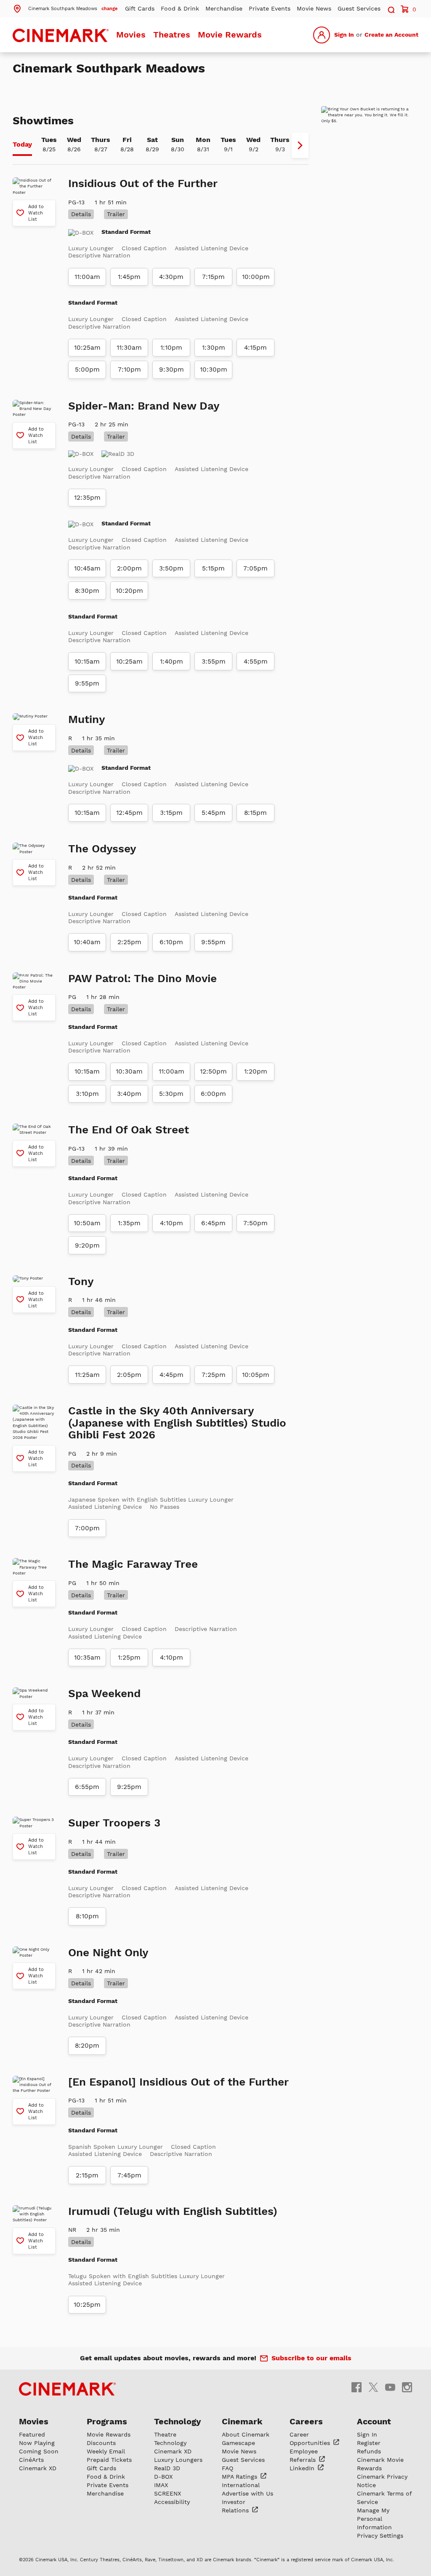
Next (300, 145)
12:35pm (87, 498)
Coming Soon (39, 2451)
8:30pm (87, 591)
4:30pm (171, 277)
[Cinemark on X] (373, 2387)
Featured (32, 2434)
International (241, 2485)
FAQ (227, 2468)
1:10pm (171, 348)
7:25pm (214, 1375)
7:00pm (87, 1528)
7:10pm (129, 370)
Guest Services (359, 8)
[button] (65, 8)
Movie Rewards (230, 35)
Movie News (314, 8)
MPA (241, 2477)
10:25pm (87, 2305)
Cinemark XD (38, 2468)
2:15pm (87, 2175)
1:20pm (256, 1071)
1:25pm (129, 1658)
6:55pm (87, 1787)
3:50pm (171, 568)
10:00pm (256, 277)
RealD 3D (167, 2468)
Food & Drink (180, 8)
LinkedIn (303, 2468)
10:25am (87, 348)
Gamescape (238, 2443)
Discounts (101, 2443)
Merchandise (224, 8)
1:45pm (129, 277)
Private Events (270, 8)
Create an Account (391, 35)
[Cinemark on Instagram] (407, 2387)
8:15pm (255, 813)
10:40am (87, 942)
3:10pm (87, 1094)
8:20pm (87, 2046)
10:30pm (214, 370)
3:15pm (171, 813)
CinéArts (31, 2460)
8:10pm (87, 1916)
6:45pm (213, 1223)
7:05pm (255, 568)
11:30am (129, 348)
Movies (131, 35)
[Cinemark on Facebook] (357, 2387)
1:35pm (129, 1223)
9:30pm (172, 370)
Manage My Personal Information (374, 2519)
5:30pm (171, 1094)
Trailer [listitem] (116, 214)
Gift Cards (140, 8)
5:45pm (214, 813)
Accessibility (172, 2502)
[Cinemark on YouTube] (390, 2387)
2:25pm (129, 942)
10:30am (129, 1071)
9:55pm (87, 683)
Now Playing (37, 2443)
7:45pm (129, 2175)
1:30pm (214, 348)
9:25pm (129, 1787)
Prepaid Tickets (109, 2460)
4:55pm (256, 661)
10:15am (87, 661)
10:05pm (256, 1375)
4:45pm (172, 1375)
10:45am (87, 568)
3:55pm (214, 661)
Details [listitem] (81, 214)
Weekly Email (106, 2451)
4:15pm (255, 348)
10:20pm (129, 591)
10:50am (87, 1223)
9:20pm (87, 1245)
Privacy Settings (380, 2536)
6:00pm (213, 1094)
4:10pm (172, 1223)
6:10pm (171, 942)
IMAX (161, 2485)
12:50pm (213, 1071)
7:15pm (213, 277)
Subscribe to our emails (311, 2358)
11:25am (87, 1375)
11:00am (87, 277)
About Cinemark (246, 2434)
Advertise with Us (247, 2493)
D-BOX (163, 2477)
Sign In (344, 35)
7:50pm (255, 1223)
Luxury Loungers (178, 2460)
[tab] (22, 145)
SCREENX (168, 2493)
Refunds (369, 2451)
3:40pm (129, 1094)
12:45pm (129, 813)
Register (369, 2443)
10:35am (87, 1658)
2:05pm (129, 1375)
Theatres (172, 35)
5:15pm (213, 568)
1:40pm (172, 661)
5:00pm (87, 370)
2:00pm (129, 568)
